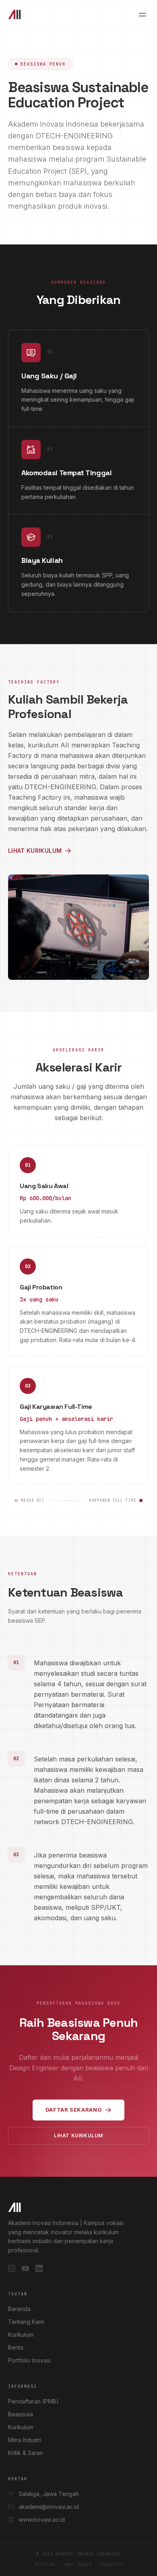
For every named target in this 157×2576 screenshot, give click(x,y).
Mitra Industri (25, 2440)
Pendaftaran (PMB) (33, 2401)
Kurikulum (21, 2335)
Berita (16, 2347)
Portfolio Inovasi (29, 2360)
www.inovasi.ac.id (42, 2520)
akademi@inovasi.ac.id (49, 2507)
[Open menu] (143, 14)
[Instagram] (12, 2268)
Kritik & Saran (26, 2453)
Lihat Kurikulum (35, 851)
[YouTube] (25, 2268)
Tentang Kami (26, 2322)
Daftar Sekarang (74, 2110)
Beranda (19, 2309)
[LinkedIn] (39, 2268)
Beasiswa (21, 2414)
